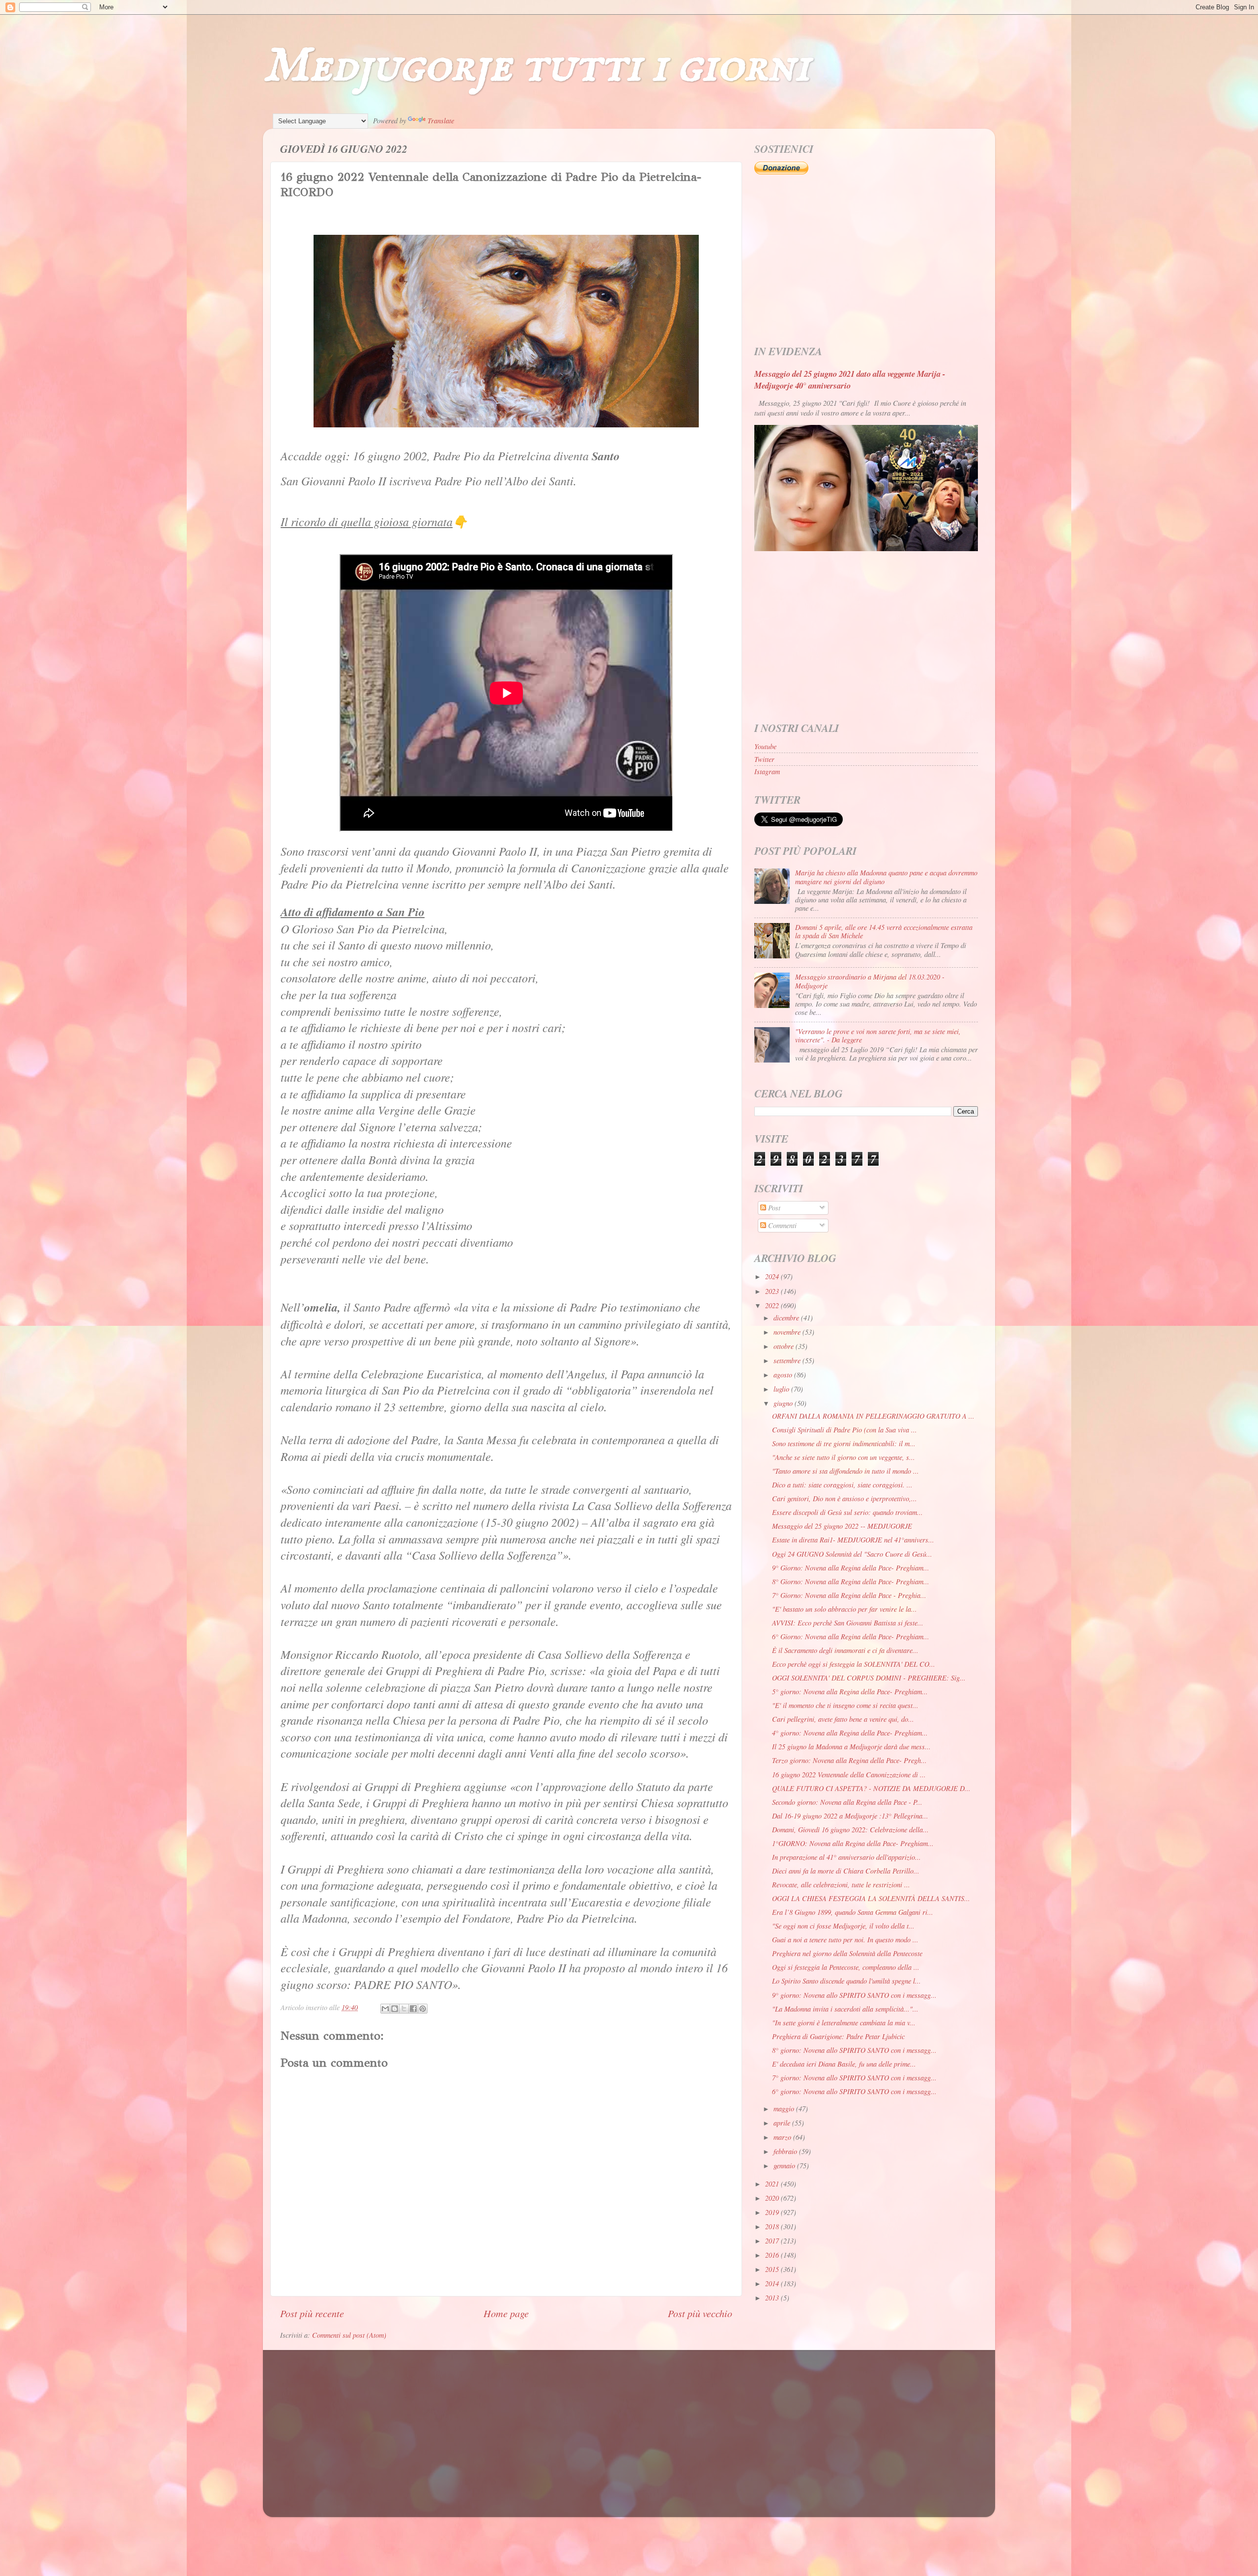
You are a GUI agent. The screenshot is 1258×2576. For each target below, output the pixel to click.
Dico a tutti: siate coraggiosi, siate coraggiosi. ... (842, 1485)
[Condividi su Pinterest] (423, 2009)
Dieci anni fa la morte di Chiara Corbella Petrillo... (846, 1871)
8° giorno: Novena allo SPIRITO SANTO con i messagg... (854, 2050)
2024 (773, 1276)
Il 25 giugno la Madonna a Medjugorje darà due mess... (851, 1747)
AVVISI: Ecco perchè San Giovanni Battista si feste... (848, 1623)
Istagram (767, 771)
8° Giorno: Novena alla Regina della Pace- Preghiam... (851, 1582)
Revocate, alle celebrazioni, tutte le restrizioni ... (841, 1885)
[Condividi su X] (404, 2009)
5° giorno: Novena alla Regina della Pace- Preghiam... (850, 1692)
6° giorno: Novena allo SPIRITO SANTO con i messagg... (854, 2091)
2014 (773, 2283)
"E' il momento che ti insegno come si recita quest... (845, 1705)
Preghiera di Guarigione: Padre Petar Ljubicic (838, 2036)
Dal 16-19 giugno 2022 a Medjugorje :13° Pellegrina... (850, 1816)
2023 (773, 1291)
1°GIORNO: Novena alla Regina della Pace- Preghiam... (853, 1843)
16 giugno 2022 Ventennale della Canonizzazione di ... (849, 1775)
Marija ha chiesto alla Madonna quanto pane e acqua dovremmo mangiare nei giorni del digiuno (886, 877)
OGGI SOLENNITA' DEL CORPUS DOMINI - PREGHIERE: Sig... (869, 1678)
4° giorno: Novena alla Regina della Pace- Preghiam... (850, 1733)
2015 (773, 2269)
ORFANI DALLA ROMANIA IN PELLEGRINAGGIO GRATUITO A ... (873, 1416)
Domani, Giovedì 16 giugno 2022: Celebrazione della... (850, 1830)
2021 (773, 2184)
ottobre (785, 1346)
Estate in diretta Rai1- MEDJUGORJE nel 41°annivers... (853, 1540)
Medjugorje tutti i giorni (536, 67)
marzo (783, 2137)
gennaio (785, 2166)
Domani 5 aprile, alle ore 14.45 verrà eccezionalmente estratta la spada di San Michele (884, 931)
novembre (788, 1332)
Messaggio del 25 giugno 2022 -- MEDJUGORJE (842, 1526)
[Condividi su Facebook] (413, 2009)
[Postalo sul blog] (395, 2009)
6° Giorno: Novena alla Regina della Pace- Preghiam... (851, 1637)
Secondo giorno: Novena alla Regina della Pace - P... (847, 1802)
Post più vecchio (700, 2313)
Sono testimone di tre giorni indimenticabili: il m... (844, 1443)
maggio (785, 2109)
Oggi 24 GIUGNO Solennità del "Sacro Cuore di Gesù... (852, 1554)
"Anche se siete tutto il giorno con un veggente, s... (843, 1457)
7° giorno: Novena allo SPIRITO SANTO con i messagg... (854, 2078)
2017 (773, 2241)
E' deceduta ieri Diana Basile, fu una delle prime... (844, 2064)
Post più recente (312, 2313)
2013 (773, 2298)
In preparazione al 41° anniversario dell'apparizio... (846, 1857)
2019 (773, 2212)
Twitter (764, 759)
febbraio (786, 2151)
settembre (788, 1360)
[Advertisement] (866, 260)
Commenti (781, 1225)
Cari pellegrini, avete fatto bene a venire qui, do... (843, 1719)
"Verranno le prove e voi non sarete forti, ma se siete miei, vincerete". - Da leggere (878, 1036)
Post (773, 1208)
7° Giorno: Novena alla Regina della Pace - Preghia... (849, 1595)
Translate (441, 121)
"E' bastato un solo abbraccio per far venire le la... (844, 1609)
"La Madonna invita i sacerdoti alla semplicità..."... (845, 2009)
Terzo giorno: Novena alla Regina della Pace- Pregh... (849, 1760)
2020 (773, 2198)
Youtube (765, 746)
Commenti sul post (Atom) (349, 2335)
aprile (783, 2123)
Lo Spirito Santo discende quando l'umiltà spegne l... (846, 1981)
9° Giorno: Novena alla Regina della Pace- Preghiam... (851, 1568)
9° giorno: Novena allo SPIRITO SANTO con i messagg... (854, 1995)
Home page (506, 2313)
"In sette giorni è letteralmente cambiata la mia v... (844, 2023)
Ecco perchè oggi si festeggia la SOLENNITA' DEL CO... (854, 1664)
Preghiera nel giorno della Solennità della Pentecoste (847, 1953)
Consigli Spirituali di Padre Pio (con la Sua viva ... (844, 1430)
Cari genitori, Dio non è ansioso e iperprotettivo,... (844, 1498)
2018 (773, 2226)
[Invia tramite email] (385, 2009)
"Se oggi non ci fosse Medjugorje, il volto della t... (843, 1926)
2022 (773, 1305)
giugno (784, 1403)
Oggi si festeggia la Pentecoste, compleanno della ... (846, 1967)
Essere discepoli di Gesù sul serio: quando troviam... (847, 1512)
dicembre (787, 1318)
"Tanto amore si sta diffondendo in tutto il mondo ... (845, 1471)
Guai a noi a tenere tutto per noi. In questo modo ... (845, 1940)
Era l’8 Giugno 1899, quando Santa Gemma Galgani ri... (853, 1912)
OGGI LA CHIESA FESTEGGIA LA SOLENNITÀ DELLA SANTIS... (871, 1898)
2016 (773, 2255)
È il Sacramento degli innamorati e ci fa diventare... (845, 1650)
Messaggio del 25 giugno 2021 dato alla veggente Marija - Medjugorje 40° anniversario (850, 379)
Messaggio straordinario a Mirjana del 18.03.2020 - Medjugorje (870, 981)
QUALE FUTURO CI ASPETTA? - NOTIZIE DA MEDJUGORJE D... (871, 1788)
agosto (784, 1375)
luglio (782, 1389)
